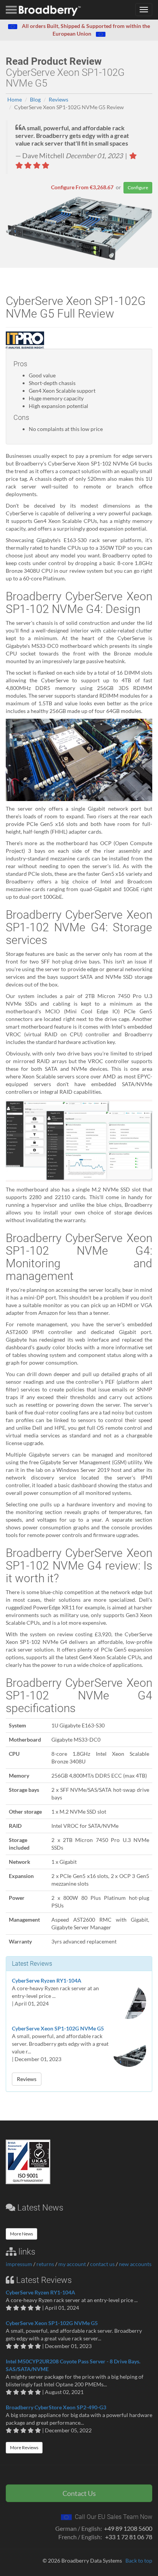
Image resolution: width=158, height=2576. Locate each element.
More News (21, 2234)
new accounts (135, 2264)
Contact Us (79, 2493)
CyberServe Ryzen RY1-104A (47, 1980)
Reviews (58, 99)
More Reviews (24, 2447)
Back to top (139, 2560)
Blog (35, 99)
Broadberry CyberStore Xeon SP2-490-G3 (56, 2407)
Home (15, 99)
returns (45, 2264)
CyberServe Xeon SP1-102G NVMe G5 (58, 2028)
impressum (19, 2264)
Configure (138, 188)
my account (72, 2264)
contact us (102, 2264)
